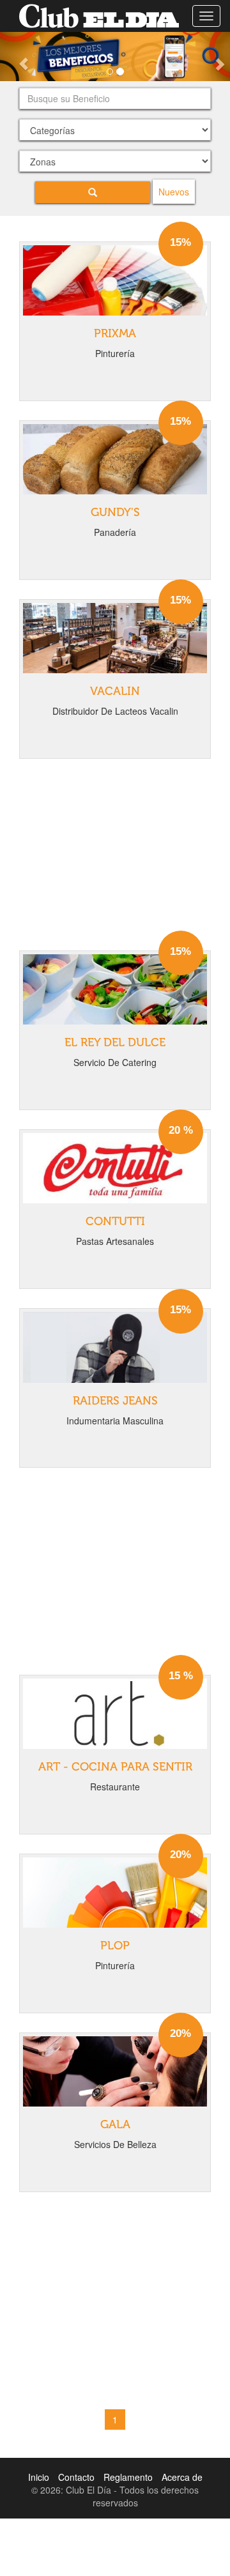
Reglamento (128, 2477)
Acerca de (182, 2477)
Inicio (39, 2477)
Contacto (76, 2477)
